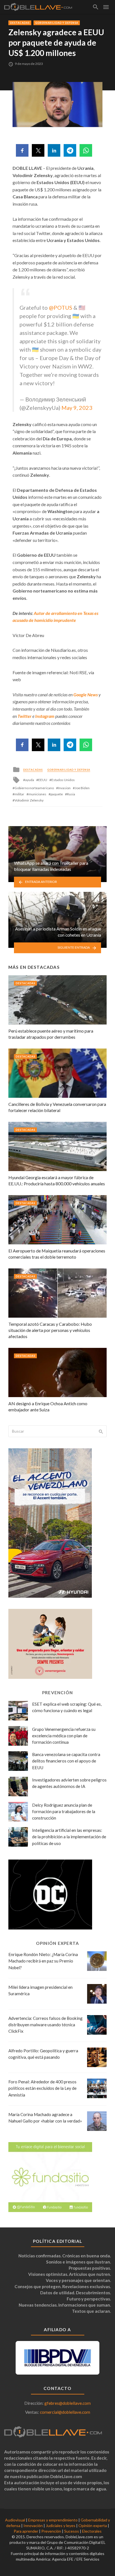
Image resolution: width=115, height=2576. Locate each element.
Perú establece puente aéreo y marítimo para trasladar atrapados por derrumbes (51, 1034)
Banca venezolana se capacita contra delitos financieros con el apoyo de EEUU (66, 1761)
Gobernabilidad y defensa (57, 23)
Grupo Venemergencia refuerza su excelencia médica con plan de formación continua (64, 1736)
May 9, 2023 (77, 408)
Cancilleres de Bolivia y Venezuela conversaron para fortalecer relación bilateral (57, 1107)
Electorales (92, 2531)
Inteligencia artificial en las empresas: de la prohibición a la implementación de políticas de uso (69, 1837)
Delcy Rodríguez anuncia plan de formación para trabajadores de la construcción (64, 1811)
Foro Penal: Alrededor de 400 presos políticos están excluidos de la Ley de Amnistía (42, 2088)
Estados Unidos (63, 780)
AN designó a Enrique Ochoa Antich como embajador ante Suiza (48, 1406)
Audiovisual (15, 2520)
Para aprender (26, 2531)
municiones (37, 794)
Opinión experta (93, 2526)
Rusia (71, 794)
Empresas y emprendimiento (53, 2520)
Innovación (33, 2526)
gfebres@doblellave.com (68, 2403)
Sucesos (72, 2531)
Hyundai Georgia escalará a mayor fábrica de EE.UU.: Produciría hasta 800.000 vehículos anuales (57, 1180)
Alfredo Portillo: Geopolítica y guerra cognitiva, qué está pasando (43, 2054)
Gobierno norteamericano (34, 788)
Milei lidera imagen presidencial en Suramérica (40, 1990)
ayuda (30, 780)
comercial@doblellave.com (65, 2412)
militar (19, 794)
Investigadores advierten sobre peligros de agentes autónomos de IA (69, 1783)
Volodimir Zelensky (29, 800)
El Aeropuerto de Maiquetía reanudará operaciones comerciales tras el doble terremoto (57, 1254)
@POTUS (61, 307)
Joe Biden (82, 788)
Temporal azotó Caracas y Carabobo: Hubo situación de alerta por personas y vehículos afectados (50, 1330)
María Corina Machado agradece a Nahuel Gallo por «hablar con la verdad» (45, 2118)
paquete (57, 794)
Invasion (64, 788)
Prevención (51, 2531)
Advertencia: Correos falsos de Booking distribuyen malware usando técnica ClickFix (45, 2025)
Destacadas (20, 23)
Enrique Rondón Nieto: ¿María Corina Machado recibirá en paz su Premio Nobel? (43, 1961)
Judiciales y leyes (61, 2526)
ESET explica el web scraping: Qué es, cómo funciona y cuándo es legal (67, 1707)
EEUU (43, 780)
